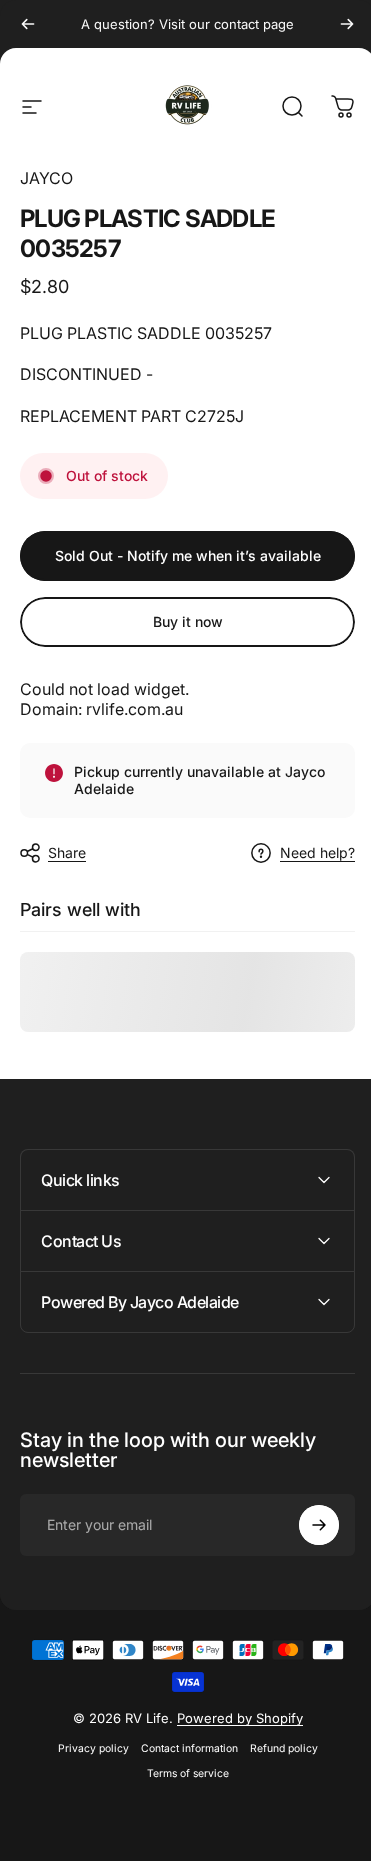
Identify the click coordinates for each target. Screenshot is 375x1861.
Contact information (181, 1748)
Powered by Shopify (232, 1718)
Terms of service (180, 1773)
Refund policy (276, 1748)
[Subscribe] (304, 1525)
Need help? (317, 852)
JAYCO (46, 178)
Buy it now (188, 621)
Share (67, 852)
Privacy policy (85, 1748)
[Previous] (28, 24)
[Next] (347, 24)
